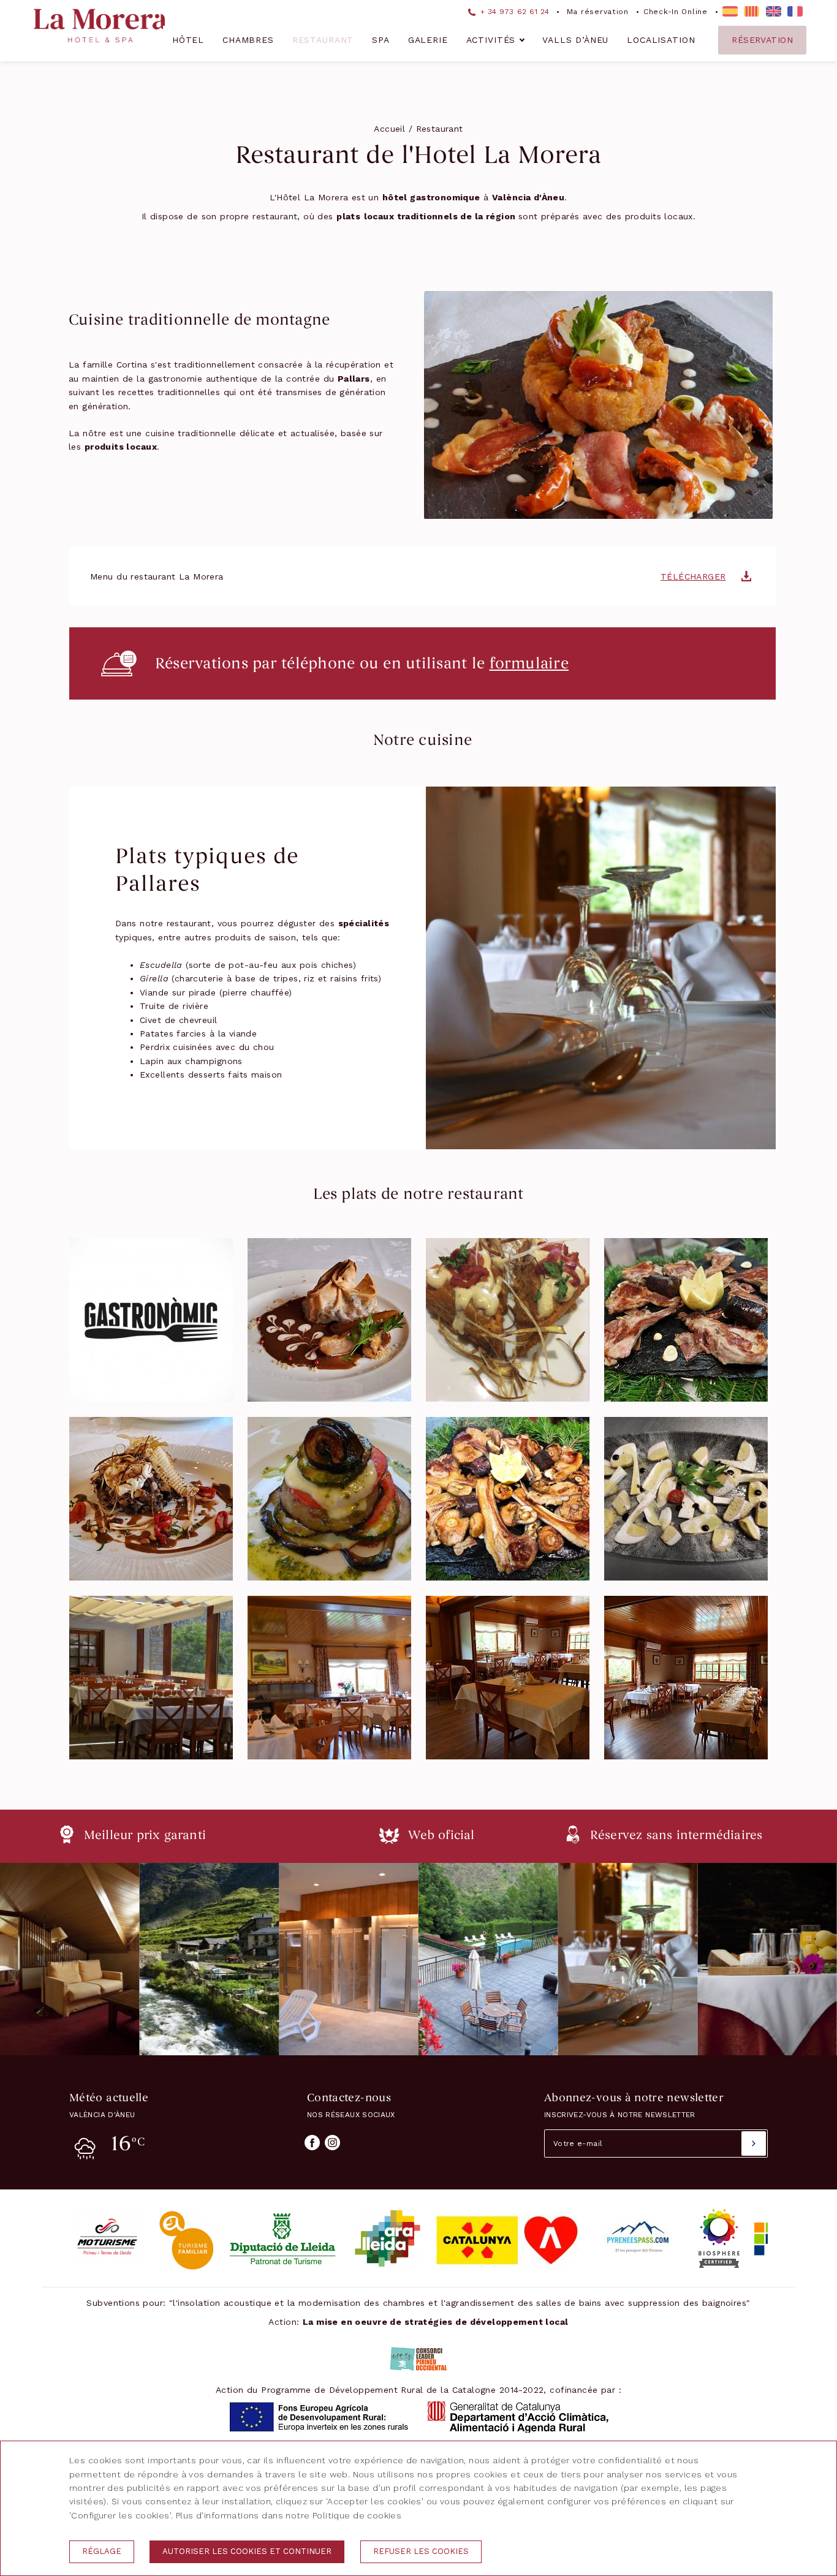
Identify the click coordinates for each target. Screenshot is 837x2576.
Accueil (389, 129)
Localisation (661, 40)
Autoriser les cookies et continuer (247, 2551)
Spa (381, 40)
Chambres (248, 40)
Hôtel (188, 40)
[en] (774, 11)
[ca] (752, 11)
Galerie (428, 40)
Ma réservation (598, 12)
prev (49, 1959)
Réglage (102, 2551)
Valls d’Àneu (575, 40)
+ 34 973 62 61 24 (513, 12)
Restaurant (323, 40)
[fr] (795, 11)
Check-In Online (676, 12)
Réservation (762, 40)
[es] (730, 11)
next (788, 1959)
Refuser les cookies (421, 2551)
